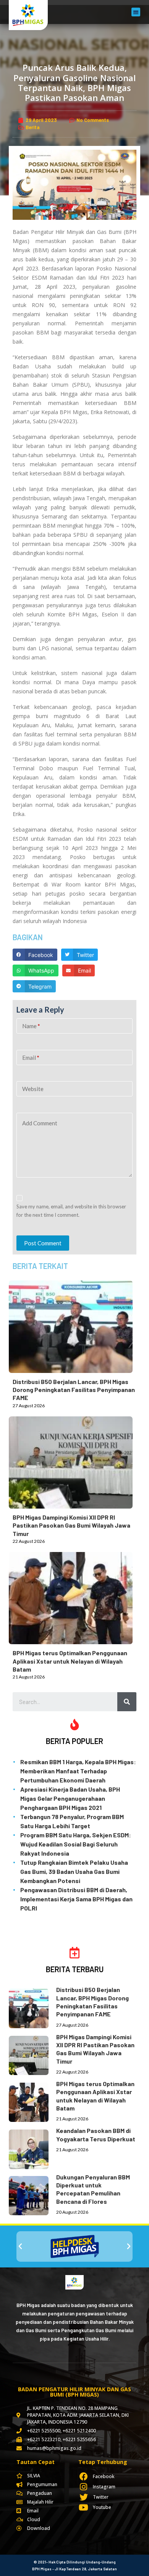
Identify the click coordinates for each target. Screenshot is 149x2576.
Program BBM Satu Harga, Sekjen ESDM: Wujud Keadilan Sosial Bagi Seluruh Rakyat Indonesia (76, 1844)
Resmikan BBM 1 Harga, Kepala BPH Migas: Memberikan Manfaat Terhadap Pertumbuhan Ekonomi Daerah (78, 1771)
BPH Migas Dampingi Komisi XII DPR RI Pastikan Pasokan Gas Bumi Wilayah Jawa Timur (71, 1525)
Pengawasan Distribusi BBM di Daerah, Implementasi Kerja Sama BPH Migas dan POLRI (76, 1899)
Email (31, 1058)
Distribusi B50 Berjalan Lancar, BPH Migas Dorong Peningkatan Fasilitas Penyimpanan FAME (74, 1390)
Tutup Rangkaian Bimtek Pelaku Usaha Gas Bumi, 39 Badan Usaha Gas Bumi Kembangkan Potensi (74, 1871)
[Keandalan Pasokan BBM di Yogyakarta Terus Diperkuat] (32, 2148)
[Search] (127, 1702)
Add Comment (40, 1123)
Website (33, 1089)
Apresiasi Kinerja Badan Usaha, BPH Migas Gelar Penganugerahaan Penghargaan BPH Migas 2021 (70, 1798)
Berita (33, 127)
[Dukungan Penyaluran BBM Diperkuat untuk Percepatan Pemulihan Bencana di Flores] (32, 2194)
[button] (136, 12)
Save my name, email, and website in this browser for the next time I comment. (71, 1210)
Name (31, 1026)
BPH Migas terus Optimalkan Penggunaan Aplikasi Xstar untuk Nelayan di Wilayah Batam (70, 1661)
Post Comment (43, 1243)
